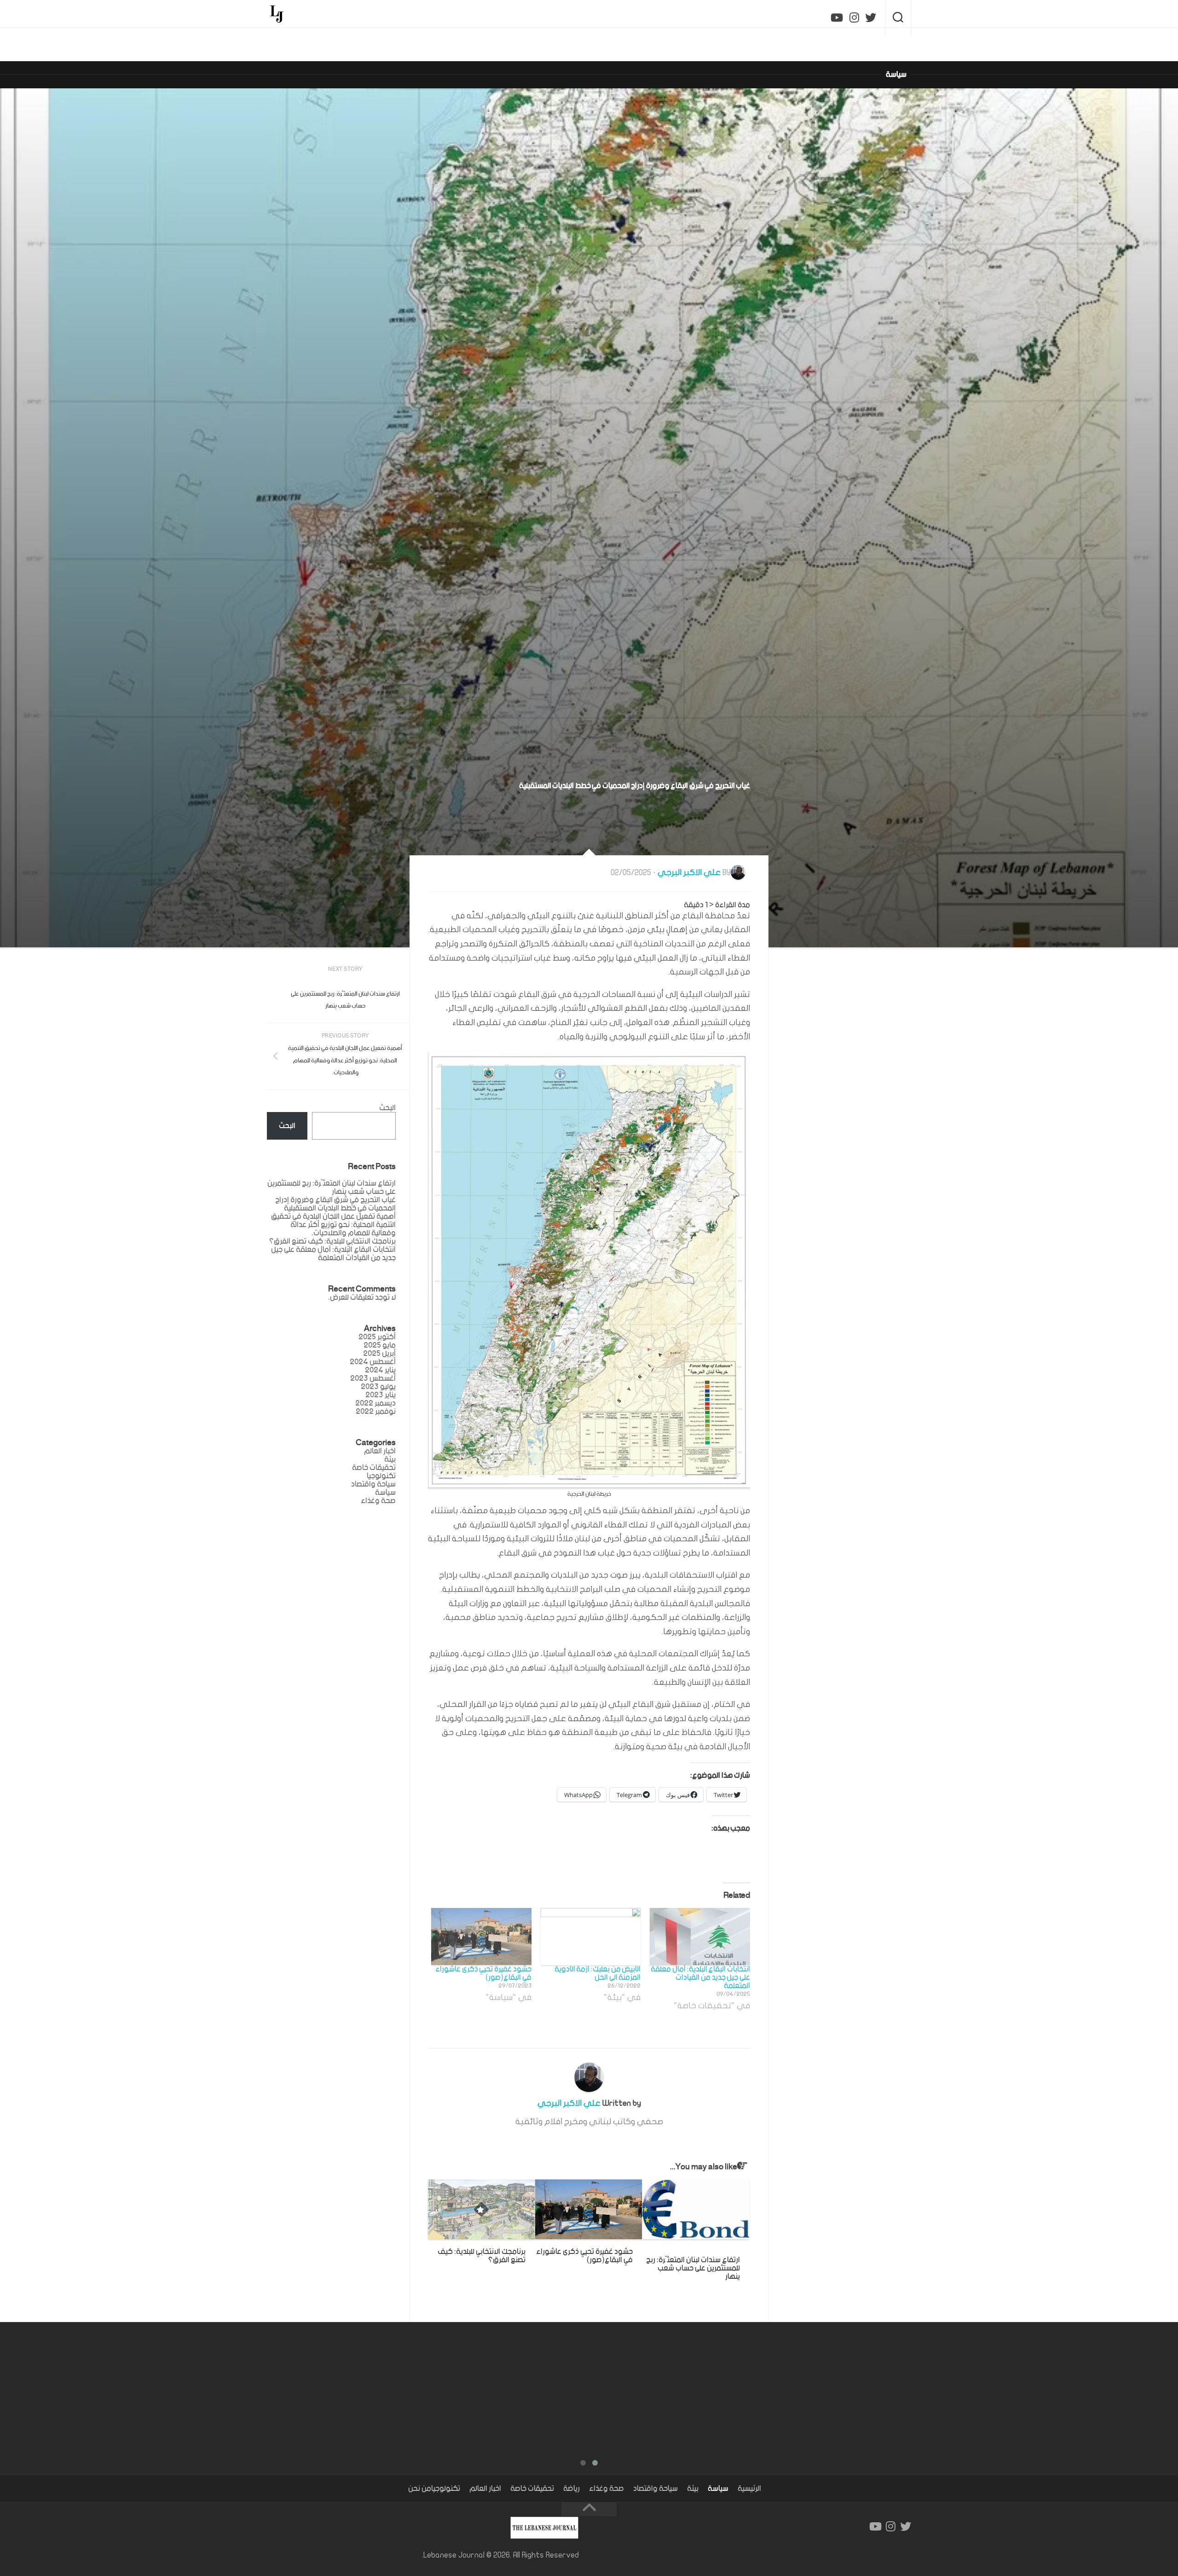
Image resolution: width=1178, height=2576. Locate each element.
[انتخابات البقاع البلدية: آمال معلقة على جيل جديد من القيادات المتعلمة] (700, 1936)
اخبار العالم (380, 1451)
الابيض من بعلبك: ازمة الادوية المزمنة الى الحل (598, 1973)
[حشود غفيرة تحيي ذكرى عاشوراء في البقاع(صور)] (481, 1936)
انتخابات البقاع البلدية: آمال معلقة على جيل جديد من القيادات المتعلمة (700, 1977)
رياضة (572, 2489)
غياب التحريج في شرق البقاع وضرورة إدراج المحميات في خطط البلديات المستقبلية (335, 1204)
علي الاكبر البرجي (689, 873)
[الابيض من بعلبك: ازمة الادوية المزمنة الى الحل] (591, 1936)
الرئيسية (749, 2489)
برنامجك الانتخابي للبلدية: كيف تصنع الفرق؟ (482, 2256)
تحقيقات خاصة (532, 2489)
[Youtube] (837, 18)
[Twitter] (871, 18)
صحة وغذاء (378, 1501)
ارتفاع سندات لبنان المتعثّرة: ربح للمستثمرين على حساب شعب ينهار (693, 2268)
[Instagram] (854, 18)
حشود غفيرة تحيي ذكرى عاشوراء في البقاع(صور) (483, 1973)
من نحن (420, 2489)
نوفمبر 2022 (376, 1412)
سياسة (896, 75)
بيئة (693, 2489)
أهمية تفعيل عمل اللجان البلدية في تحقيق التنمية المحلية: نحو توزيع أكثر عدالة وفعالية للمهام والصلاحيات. (333, 1225)
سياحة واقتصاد (373, 1484)
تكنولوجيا (446, 2489)
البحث (387, 1108)
